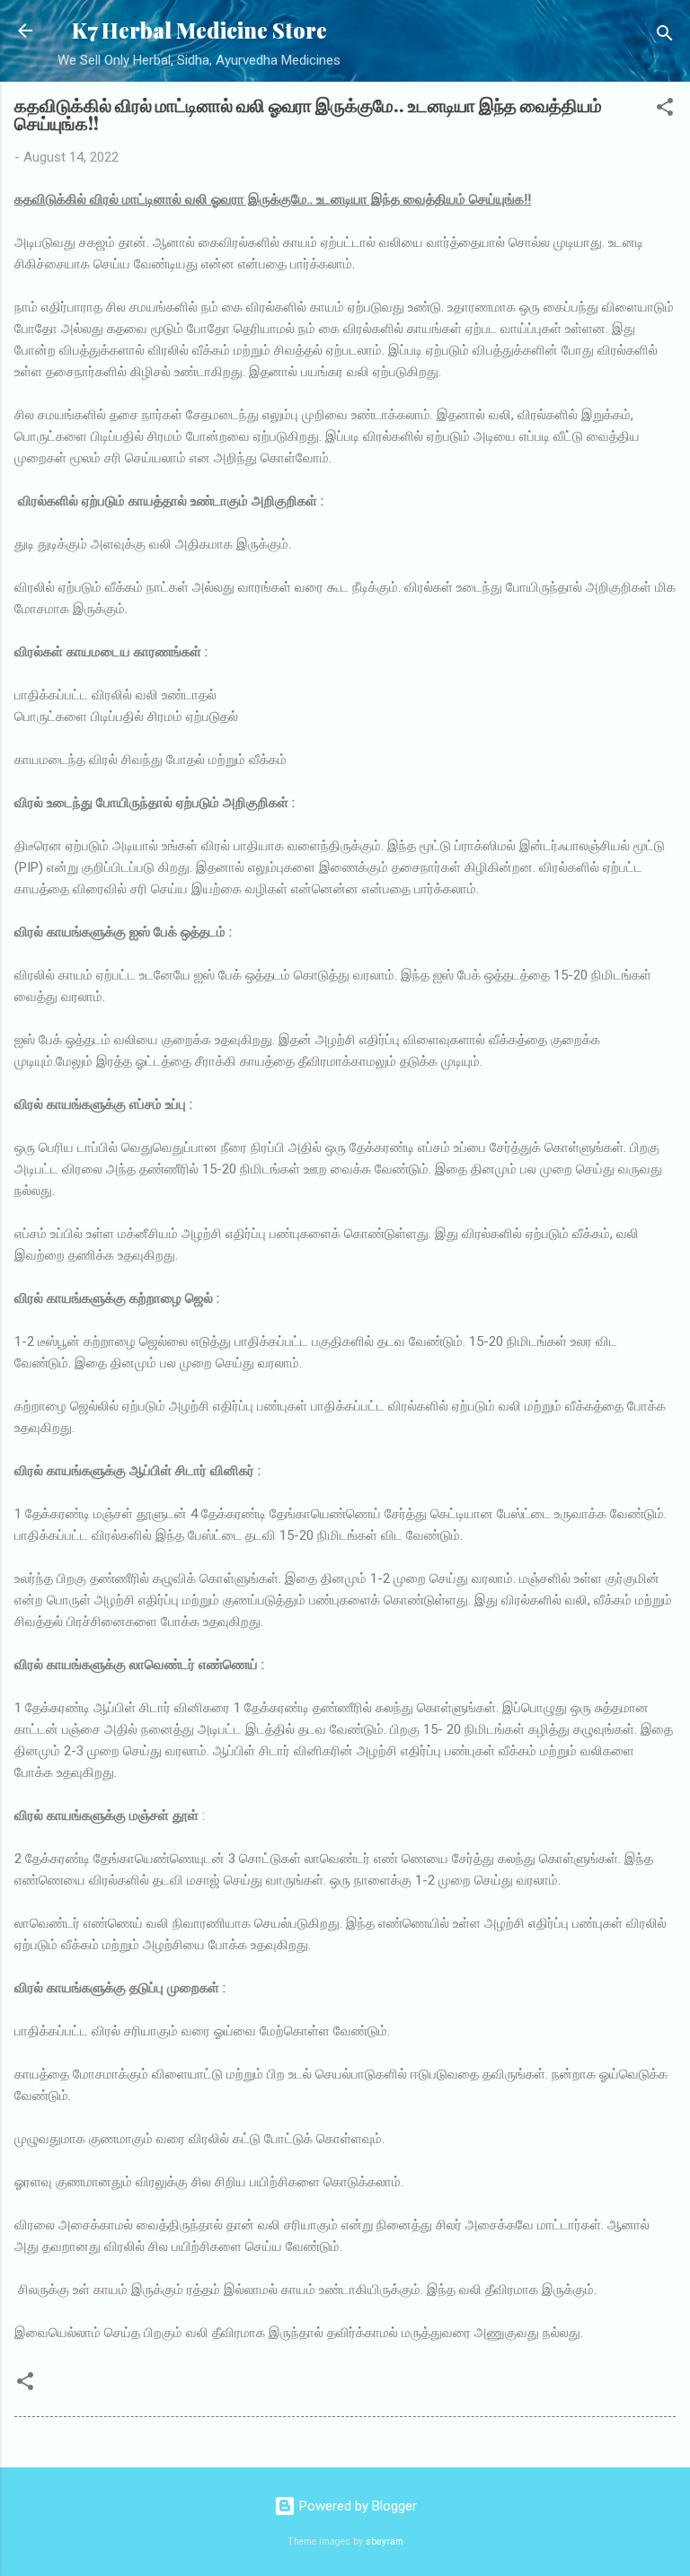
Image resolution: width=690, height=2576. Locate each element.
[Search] (665, 36)
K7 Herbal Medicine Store (199, 30)
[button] (665, 110)
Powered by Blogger (356, 2506)
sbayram (385, 2541)
